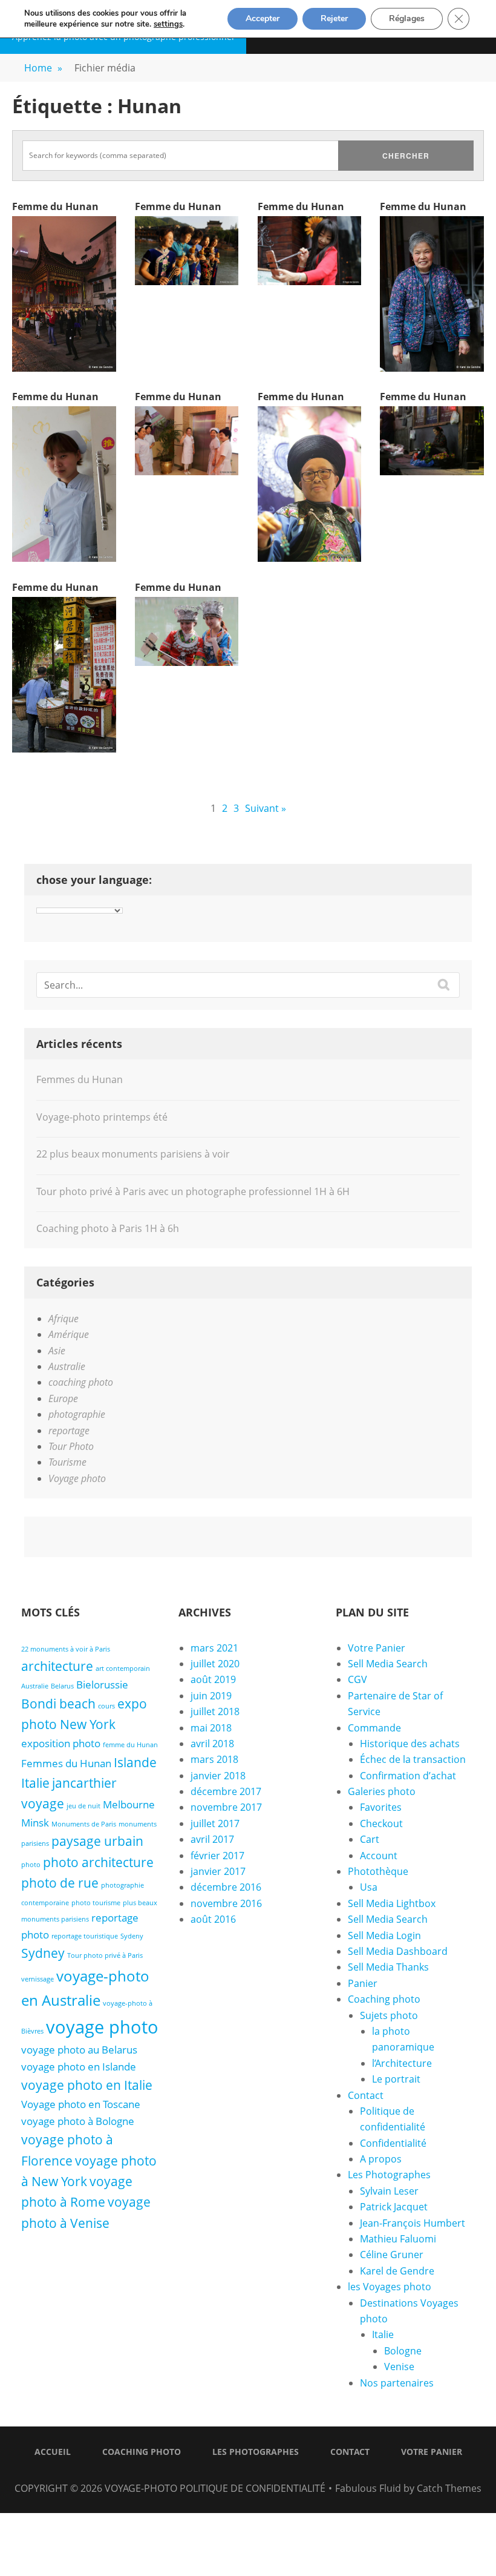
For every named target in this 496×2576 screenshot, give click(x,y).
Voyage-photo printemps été (102, 1117)
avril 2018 (212, 1744)
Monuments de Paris (84, 1824)
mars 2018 (214, 1759)
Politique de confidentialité (253, 2488)
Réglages (407, 18)
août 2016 (213, 1919)
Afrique (64, 1319)
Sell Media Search (388, 1664)
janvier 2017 (218, 1871)
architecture (57, 1666)
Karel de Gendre (397, 2271)
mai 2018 (211, 1728)
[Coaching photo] (233, 2472)
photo (31, 1865)
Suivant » (266, 808)
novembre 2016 (226, 1903)
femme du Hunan (130, 1745)
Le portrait (396, 2079)
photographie (77, 1414)
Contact (366, 2095)
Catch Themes (449, 2488)
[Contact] (263, 2472)
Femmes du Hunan (80, 1079)
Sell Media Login (384, 1935)
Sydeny (132, 1936)
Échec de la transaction (413, 1759)
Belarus (62, 1686)
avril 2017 (212, 1839)
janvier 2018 (218, 1776)
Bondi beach (58, 1704)
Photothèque (378, 1871)
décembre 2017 (226, 1791)
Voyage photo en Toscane (81, 2104)
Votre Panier (377, 1648)
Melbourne (129, 1804)
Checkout (381, 1823)
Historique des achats (410, 1744)
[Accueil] (218, 2472)
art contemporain (123, 1668)
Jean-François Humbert (413, 2223)
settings (168, 24)
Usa (369, 1887)
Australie (67, 1366)
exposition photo (61, 1743)
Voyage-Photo (141, 2488)
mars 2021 (214, 1648)
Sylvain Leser (389, 2191)
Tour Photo (71, 1446)
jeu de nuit (83, 1806)
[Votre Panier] (278, 2472)
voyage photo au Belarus (79, 2050)
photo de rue (60, 1883)
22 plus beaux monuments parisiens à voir (133, 1154)
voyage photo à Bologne (78, 2121)
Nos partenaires (397, 2383)
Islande (135, 1762)
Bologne (403, 2351)
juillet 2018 (215, 1711)
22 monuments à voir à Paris (66, 1649)
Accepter (263, 18)
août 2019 (213, 1679)
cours (106, 1706)
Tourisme (67, 1462)
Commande (374, 1728)
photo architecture (98, 1862)
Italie (35, 1783)
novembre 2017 (226, 1807)
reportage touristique (85, 1936)
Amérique (69, 1334)
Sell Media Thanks (388, 1967)
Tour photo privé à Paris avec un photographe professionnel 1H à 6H (193, 1191)
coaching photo (81, 1382)
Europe (63, 1398)
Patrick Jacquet (394, 2207)
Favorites (381, 1807)
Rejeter (334, 18)
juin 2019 (211, 1696)
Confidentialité (393, 2143)
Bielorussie (102, 1685)
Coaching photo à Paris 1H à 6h (108, 1228)
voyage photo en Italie (87, 2085)
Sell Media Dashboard (398, 1951)
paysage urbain (97, 1841)
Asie (57, 1351)
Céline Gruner (392, 2255)
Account (379, 1856)
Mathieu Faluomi (398, 2239)
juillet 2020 (215, 1664)
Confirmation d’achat (408, 1776)
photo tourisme (96, 1903)
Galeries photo (382, 1791)
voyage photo (102, 2027)
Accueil (53, 2452)
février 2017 (217, 1856)
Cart (370, 1839)
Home (43, 68)
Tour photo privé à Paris (105, 1955)
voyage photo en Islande (79, 2067)
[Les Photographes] (248, 2472)
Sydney (43, 1953)
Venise (399, 2367)
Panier (363, 1983)
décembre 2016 (226, 1887)
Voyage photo (77, 1478)
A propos (381, 2159)
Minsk (35, 1823)
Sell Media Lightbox (392, 1903)
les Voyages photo (390, 2287)
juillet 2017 (215, 1823)
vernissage (38, 1979)
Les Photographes (389, 2175)
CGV (357, 1679)
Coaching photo (384, 1999)
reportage (69, 1431)
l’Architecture (402, 2063)
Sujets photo (389, 2015)
